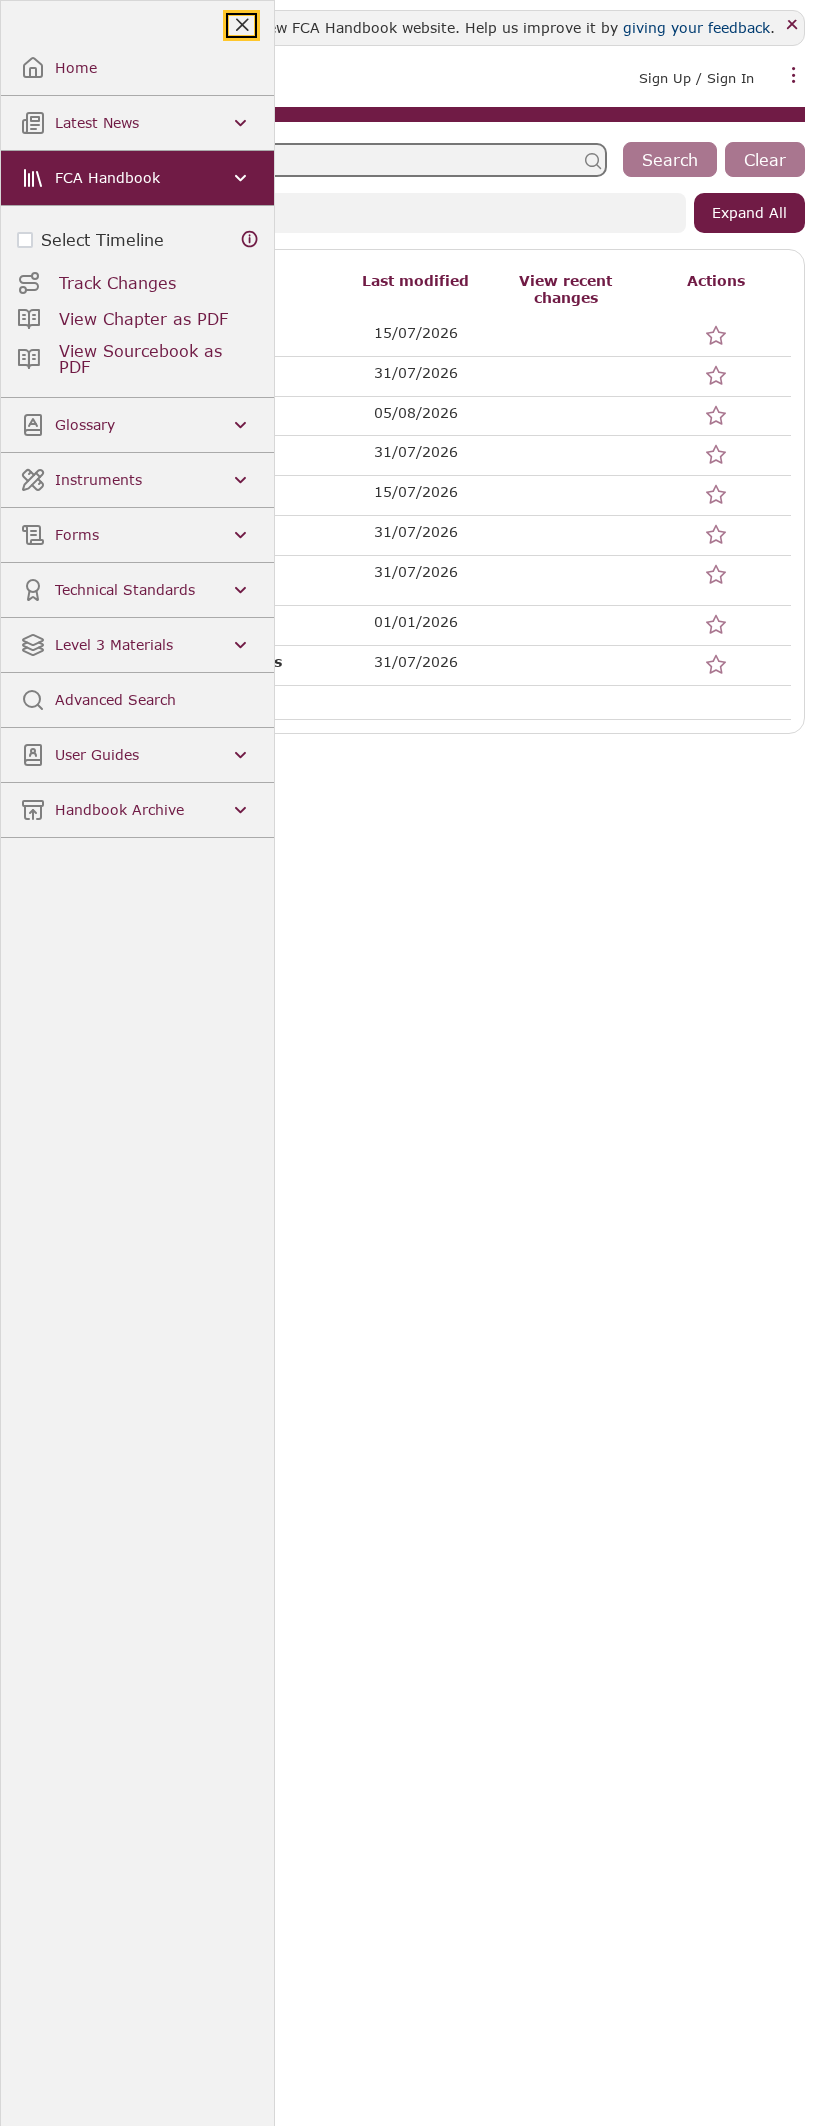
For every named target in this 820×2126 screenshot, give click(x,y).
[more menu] (794, 76)
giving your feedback (696, 27)
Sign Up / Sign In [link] (696, 78)
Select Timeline (102, 239)
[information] (250, 239)
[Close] (792, 25)
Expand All (749, 212)
